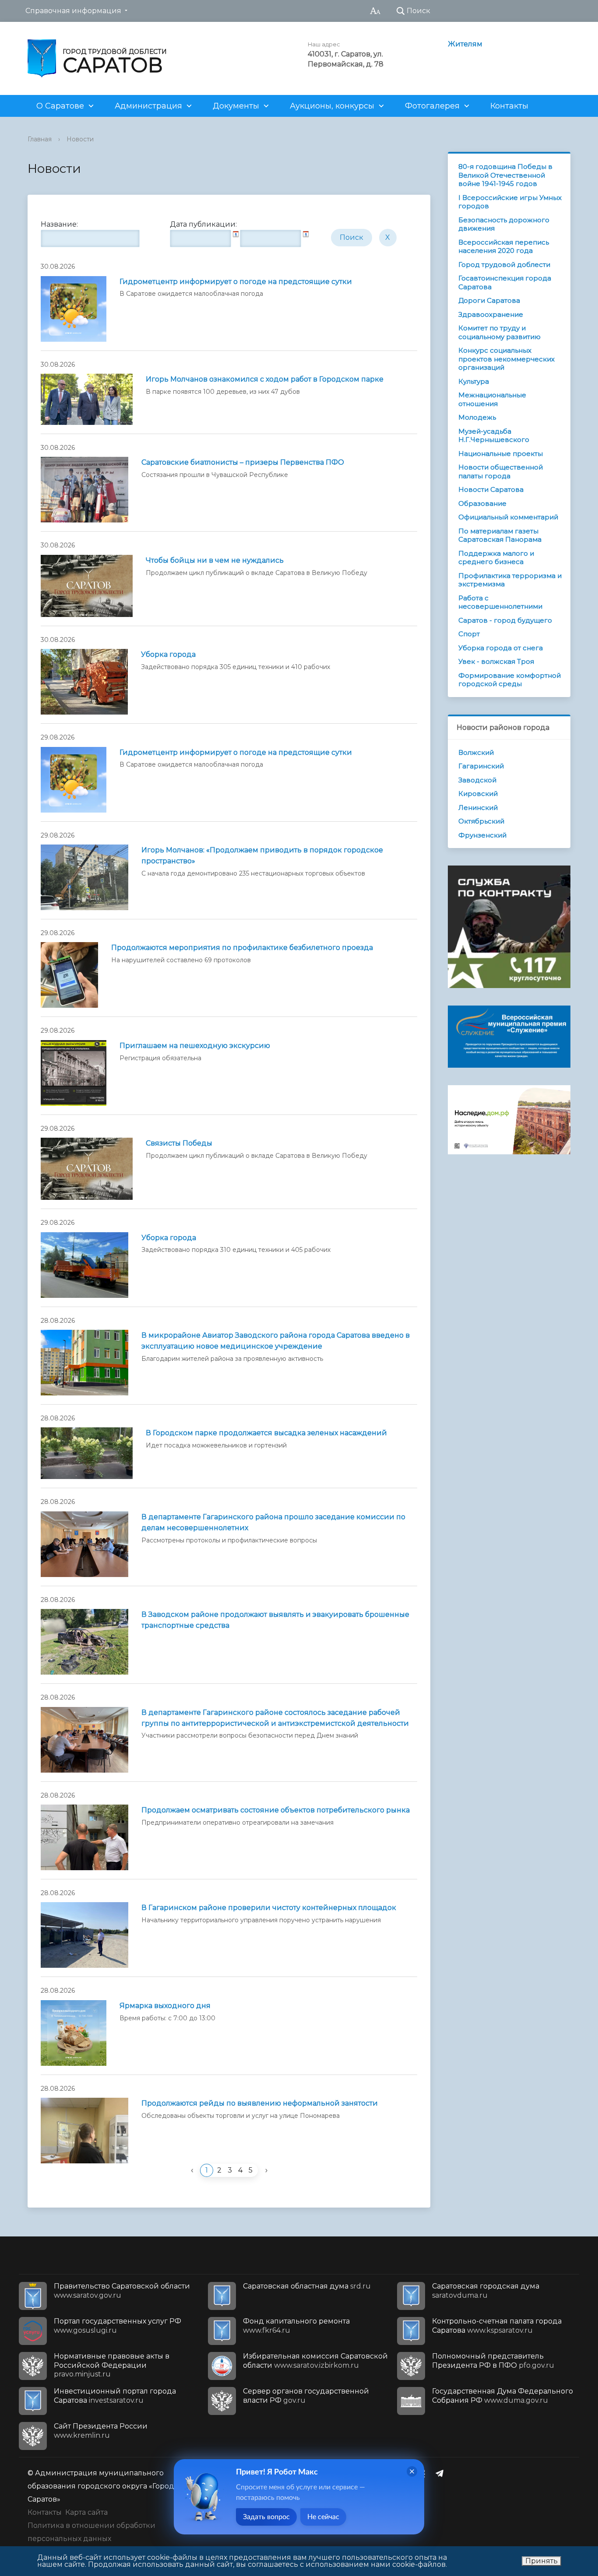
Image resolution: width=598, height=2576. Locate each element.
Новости (80, 139)
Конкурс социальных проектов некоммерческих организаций (507, 359)
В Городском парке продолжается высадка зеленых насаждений (266, 1433)
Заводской (477, 780)
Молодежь (477, 417)
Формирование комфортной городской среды (510, 680)
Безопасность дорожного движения (504, 224)
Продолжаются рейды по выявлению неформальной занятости (260, 2103)
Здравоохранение (491, 314)
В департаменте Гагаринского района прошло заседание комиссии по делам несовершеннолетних (273, 1522)
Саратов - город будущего (505, 620)
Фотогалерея (432, 106)
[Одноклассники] (425, 2473)
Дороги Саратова (489, 300)
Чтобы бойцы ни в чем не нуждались (215, 560)
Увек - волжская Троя (496, 661)
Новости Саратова (491, 489)
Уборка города (168, 654)
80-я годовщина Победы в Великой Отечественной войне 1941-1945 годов (505, 175)
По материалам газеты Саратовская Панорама (500, 535)
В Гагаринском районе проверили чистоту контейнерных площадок (269, 1908)
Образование (482, 503)
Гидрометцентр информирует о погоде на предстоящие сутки (236, 282)
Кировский (478, 794)
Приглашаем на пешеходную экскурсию (195, 1046)
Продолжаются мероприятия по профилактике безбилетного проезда (242, 948)
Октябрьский (481, 821)
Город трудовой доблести (504, 265)
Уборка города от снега (501, 648)
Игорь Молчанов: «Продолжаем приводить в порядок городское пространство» (262, 855)
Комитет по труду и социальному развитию (500, 332)
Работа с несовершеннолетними (500, 602)
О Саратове (60, 106)
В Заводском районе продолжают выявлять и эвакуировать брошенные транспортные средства (275, 1620)
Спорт (469, 634)
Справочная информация (73, 11)
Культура (474, 381)
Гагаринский (481, 766)
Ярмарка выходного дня (165, 2006)
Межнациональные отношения (492, 399)
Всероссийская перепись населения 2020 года (504, 247)
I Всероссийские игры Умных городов (510, 202)
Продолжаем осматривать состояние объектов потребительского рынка (276, 1810)
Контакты (509, 106)
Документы (236, 106)
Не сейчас (323, 2517)
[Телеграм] (442, 2473)
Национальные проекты (501, 454)
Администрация (148, 106)
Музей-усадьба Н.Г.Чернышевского (494, 436)
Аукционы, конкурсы (332, 106)
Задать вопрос (266, 2517)
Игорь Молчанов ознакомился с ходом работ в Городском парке (265, 379)
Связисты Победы (179, 1143)
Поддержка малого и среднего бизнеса (496, 558)
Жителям (465, 44)
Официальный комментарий (508, 517)
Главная (40, 139)
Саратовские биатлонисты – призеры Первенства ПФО (243, 462)
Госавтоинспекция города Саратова (505, 282)
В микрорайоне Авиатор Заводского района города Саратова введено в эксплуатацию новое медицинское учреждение (276, 1341)
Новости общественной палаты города (501, 471)
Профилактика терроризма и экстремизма (510, 580)
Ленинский (478, 808)
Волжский (476, 752)
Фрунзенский (482, 835)
